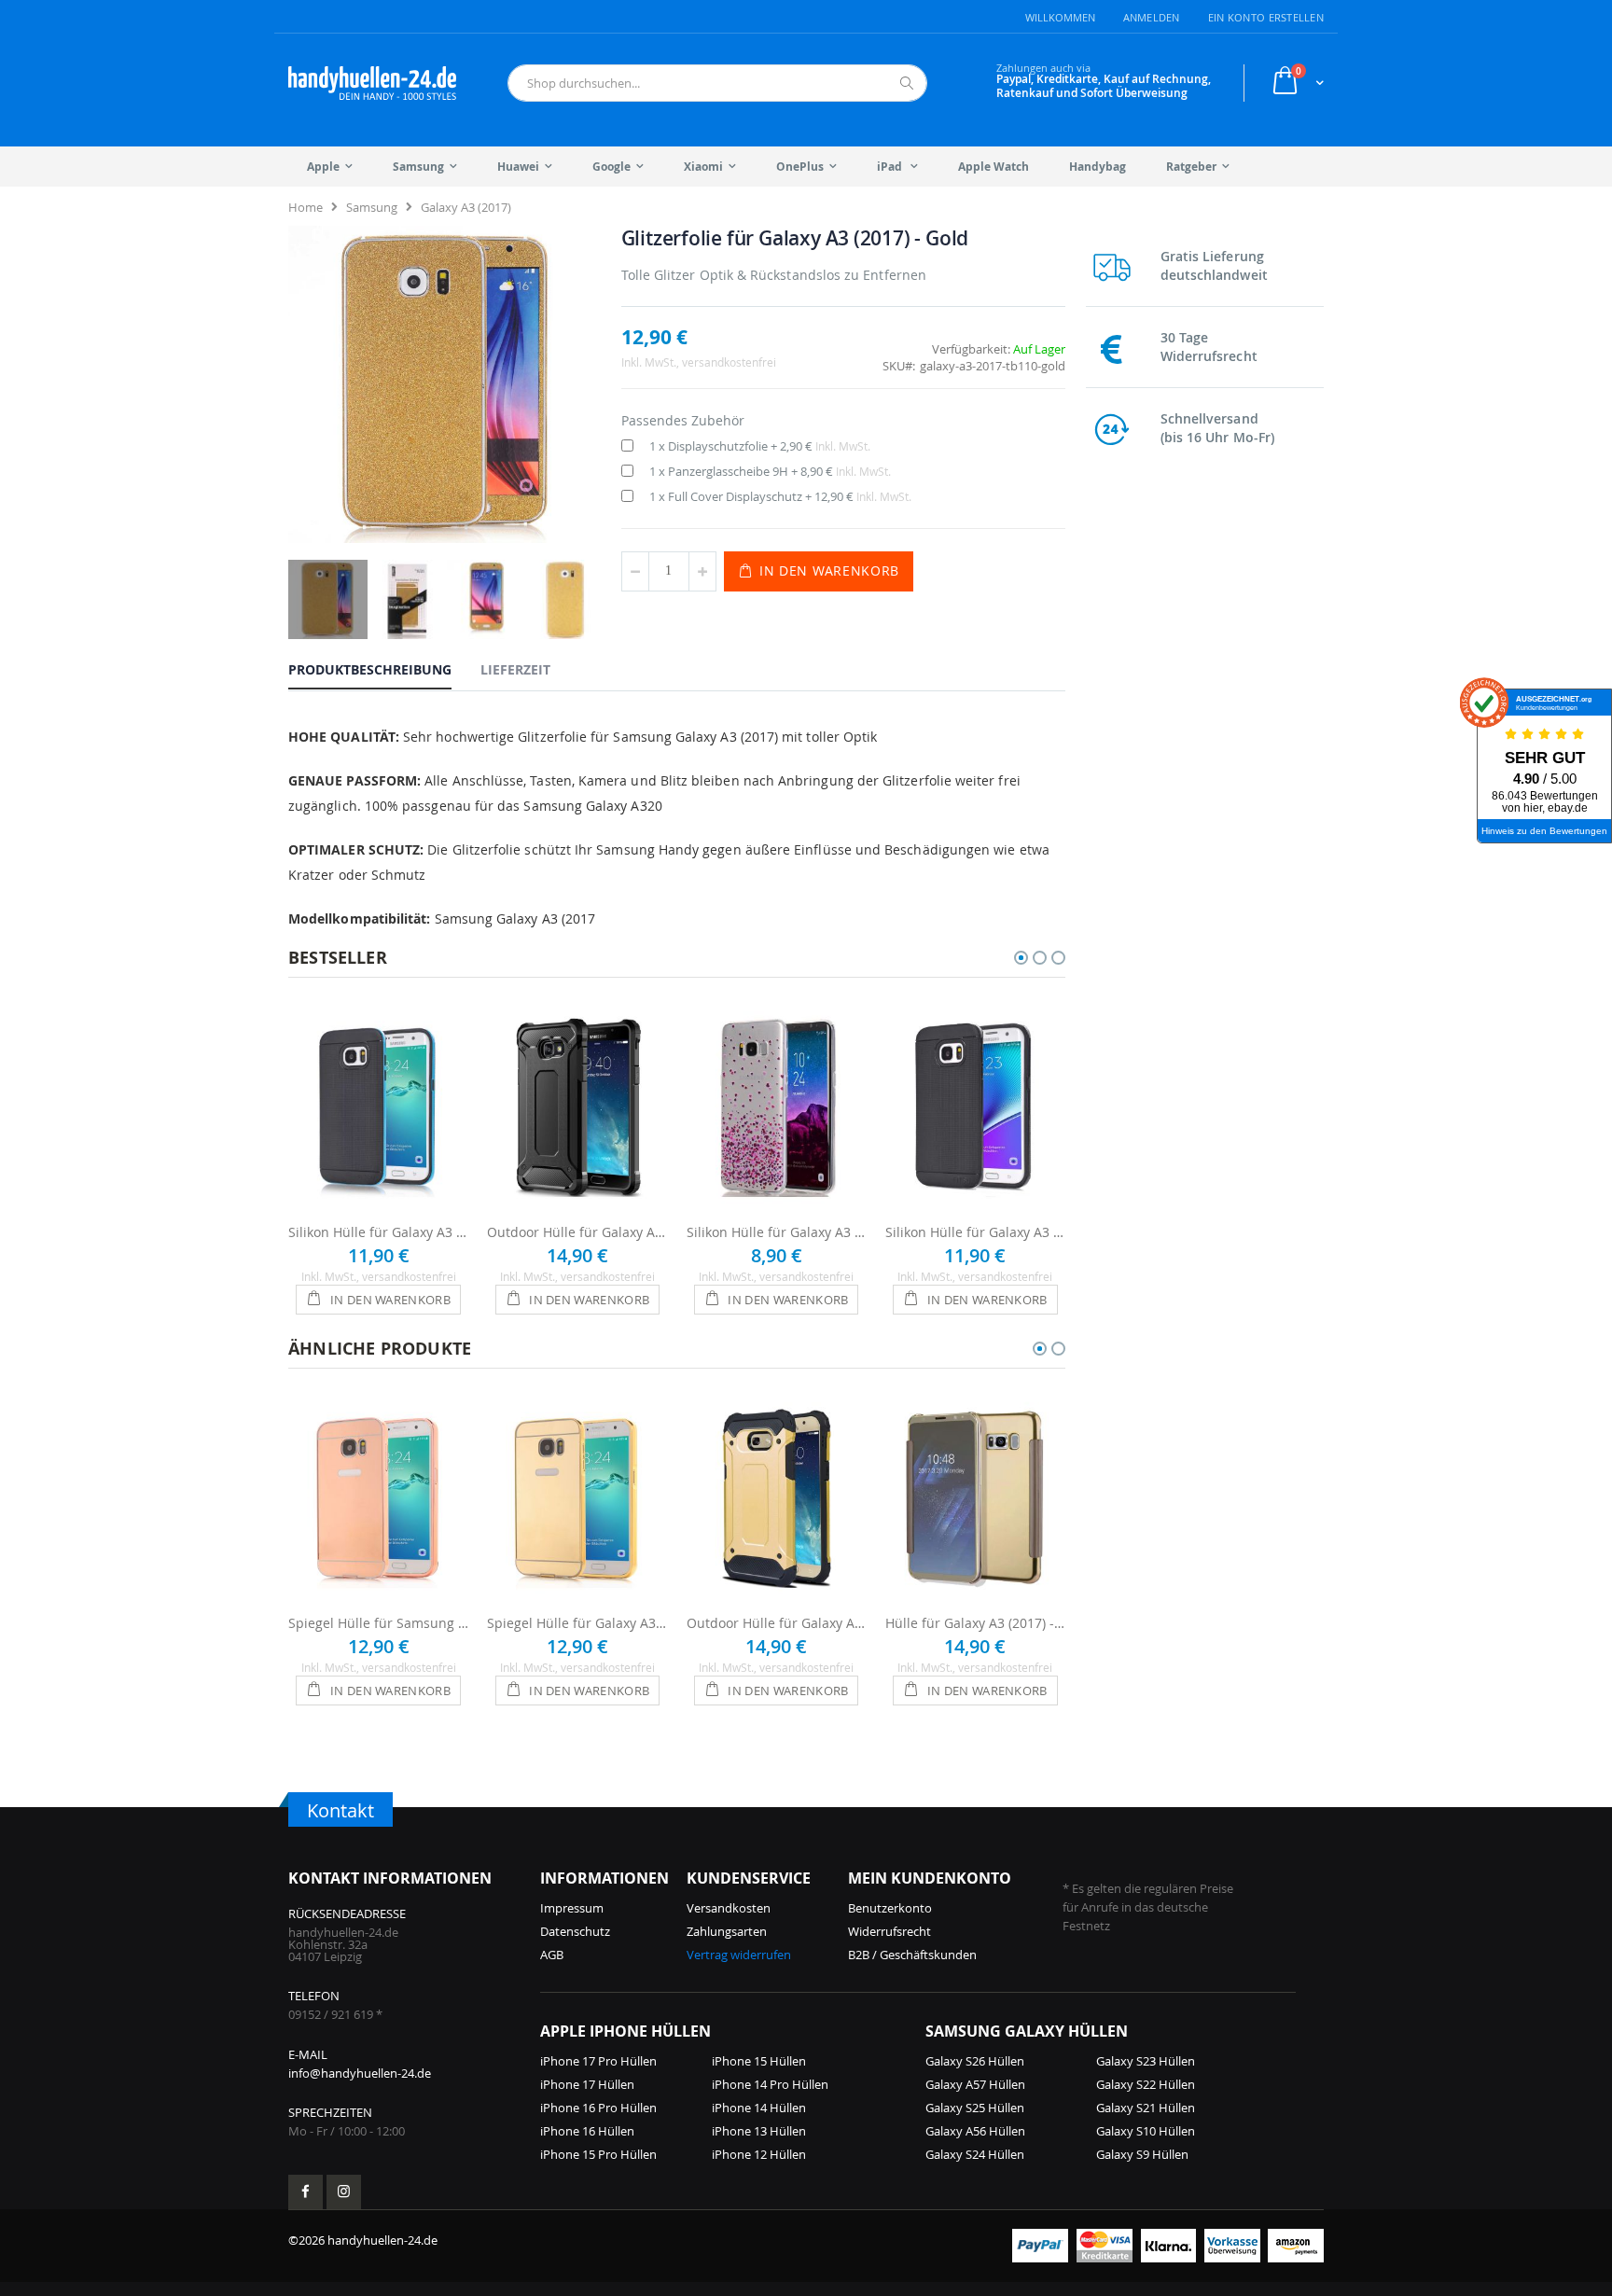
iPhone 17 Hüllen (587, 2084)
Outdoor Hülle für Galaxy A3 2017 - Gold (777, 1623)
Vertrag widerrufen (739, 1955)
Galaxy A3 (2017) (466, 207)
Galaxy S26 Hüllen (975, 2061)
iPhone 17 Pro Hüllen (598, 2061)
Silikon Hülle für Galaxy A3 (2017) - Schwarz (975, 1232)
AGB (552, 1955)
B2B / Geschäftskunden (912, 1955)
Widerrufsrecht (889, 1931)
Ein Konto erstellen (1266, 17)
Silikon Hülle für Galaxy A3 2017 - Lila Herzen (777, 1232)
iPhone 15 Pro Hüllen (598, 2154)
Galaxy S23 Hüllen (1146, 2061)
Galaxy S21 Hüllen (1146, 2108)
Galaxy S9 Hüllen (1142, 2154)
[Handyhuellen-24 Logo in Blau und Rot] (372, 83)
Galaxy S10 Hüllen (1146, 2131)
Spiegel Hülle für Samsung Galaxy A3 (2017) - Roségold (378, 1623)
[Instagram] (344, 2192)
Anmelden (1152, 17)
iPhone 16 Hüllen (587, 2131)
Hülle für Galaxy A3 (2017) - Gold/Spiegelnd (975, 1623)
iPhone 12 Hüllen (759, 2154)
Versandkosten (729, 1908)
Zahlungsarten (727, 1931)
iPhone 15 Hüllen (759, 2061)
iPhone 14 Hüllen (759, 2108)
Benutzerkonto (890, 1908)
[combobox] (717, 83)
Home (306, 207)
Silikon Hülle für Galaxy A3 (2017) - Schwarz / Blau (378, 1232)
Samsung (372, 207)
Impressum (572, 1908)
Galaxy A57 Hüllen (975, 2084)
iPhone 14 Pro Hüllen (770, 2084)
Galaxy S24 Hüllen (975, 2154)
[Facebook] (306, 2192)
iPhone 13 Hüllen (759, 2131)
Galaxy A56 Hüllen (975, 2131)
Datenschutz (575, 1931)
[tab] (384, 669)
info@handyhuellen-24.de (360, 2073)
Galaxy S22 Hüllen (1146, 2084)
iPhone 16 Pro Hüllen (598, 2108)
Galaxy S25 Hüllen (975, 2108)
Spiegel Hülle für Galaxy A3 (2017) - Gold (577, 1623)
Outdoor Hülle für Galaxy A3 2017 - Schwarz (577, 1232)
